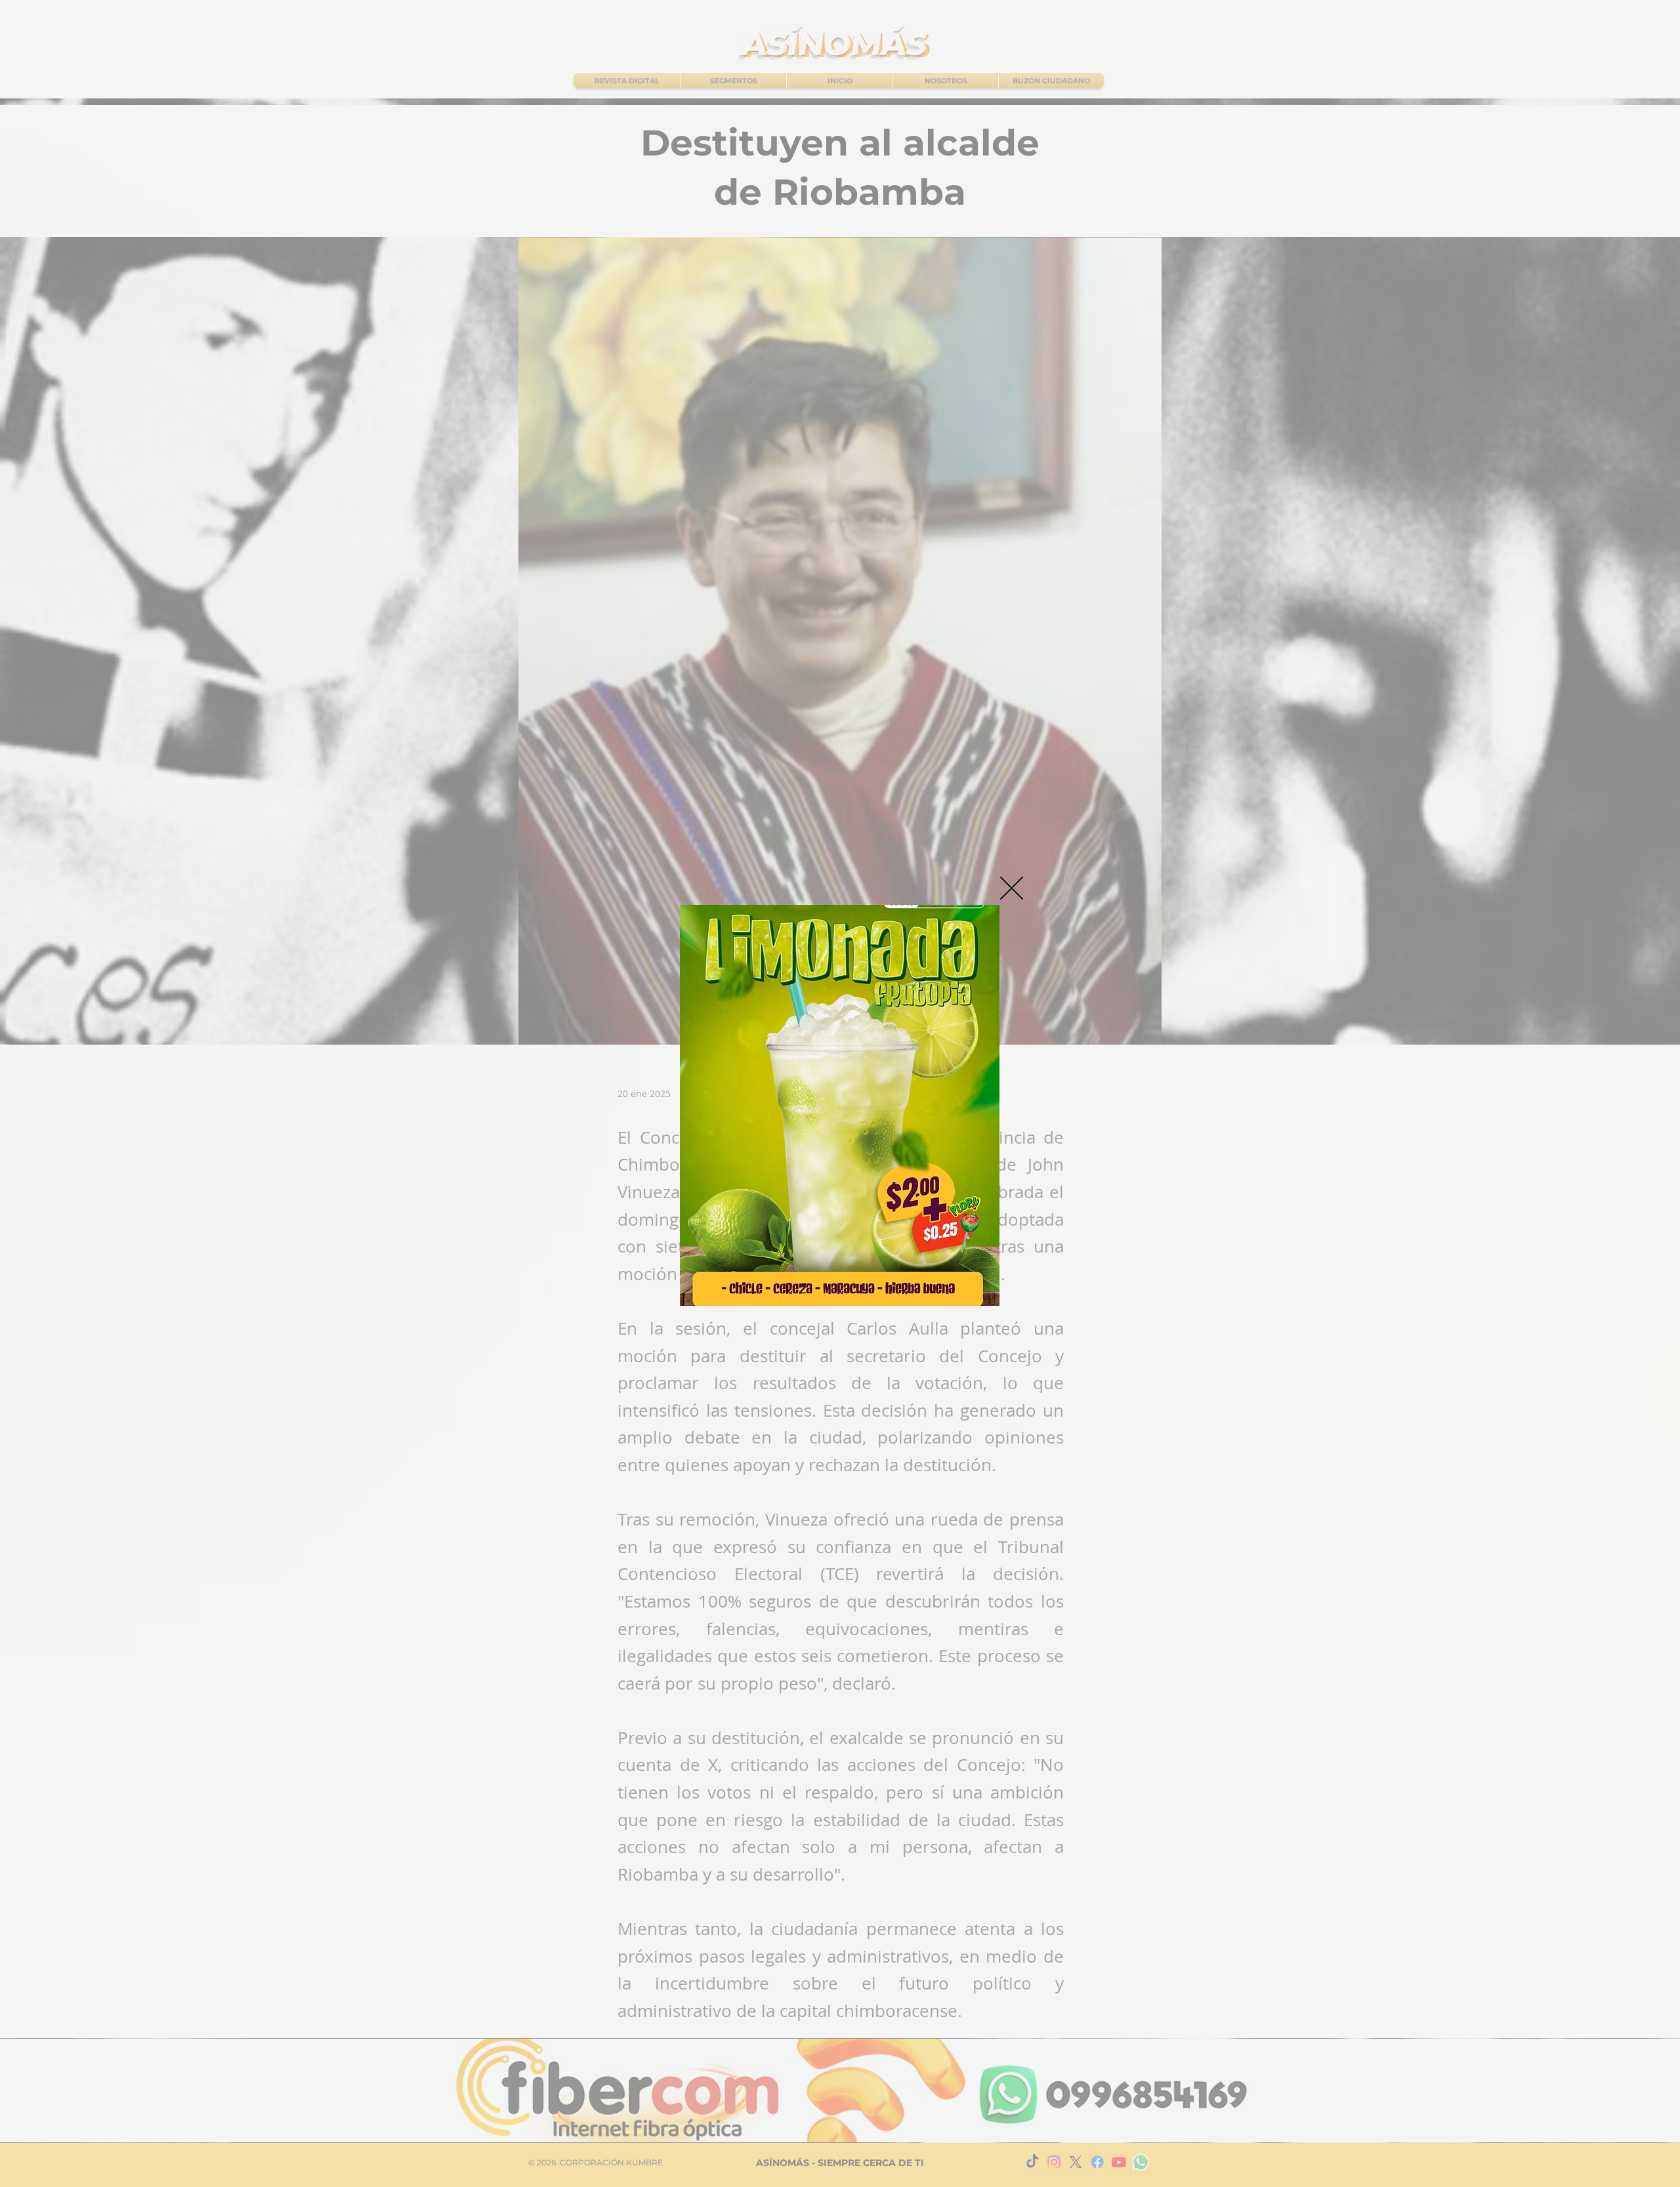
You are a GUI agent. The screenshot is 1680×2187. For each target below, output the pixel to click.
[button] (1012, 888)
